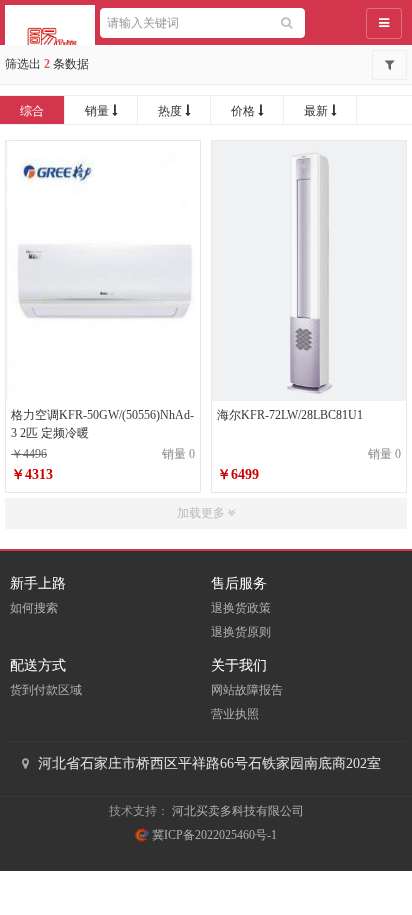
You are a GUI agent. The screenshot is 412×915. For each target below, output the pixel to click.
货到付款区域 (46, 690)
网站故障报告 (247, 690)
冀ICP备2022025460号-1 (213, 835)
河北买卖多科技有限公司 (238, 811)
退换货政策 (241, 608)
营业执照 (235, 714)
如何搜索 (34, 608)
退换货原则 (241, 632)
